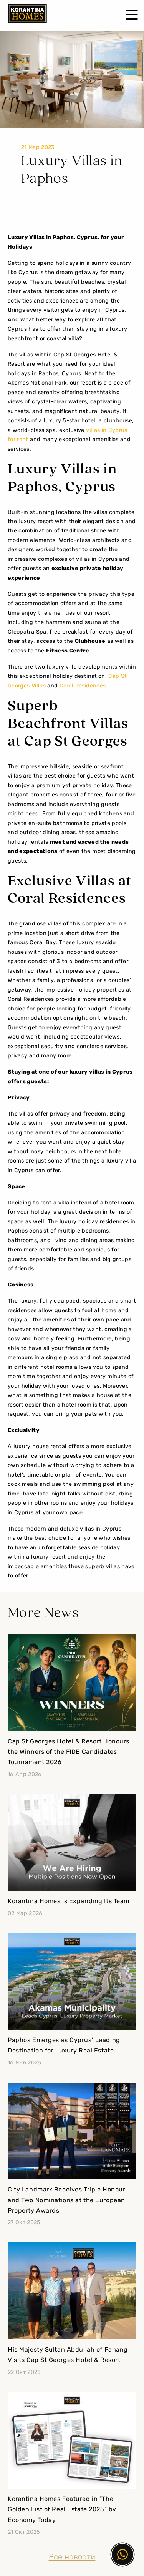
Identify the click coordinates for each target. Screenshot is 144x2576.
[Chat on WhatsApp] (122, 2554)
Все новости (72, 2558)
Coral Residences (83, 686)
